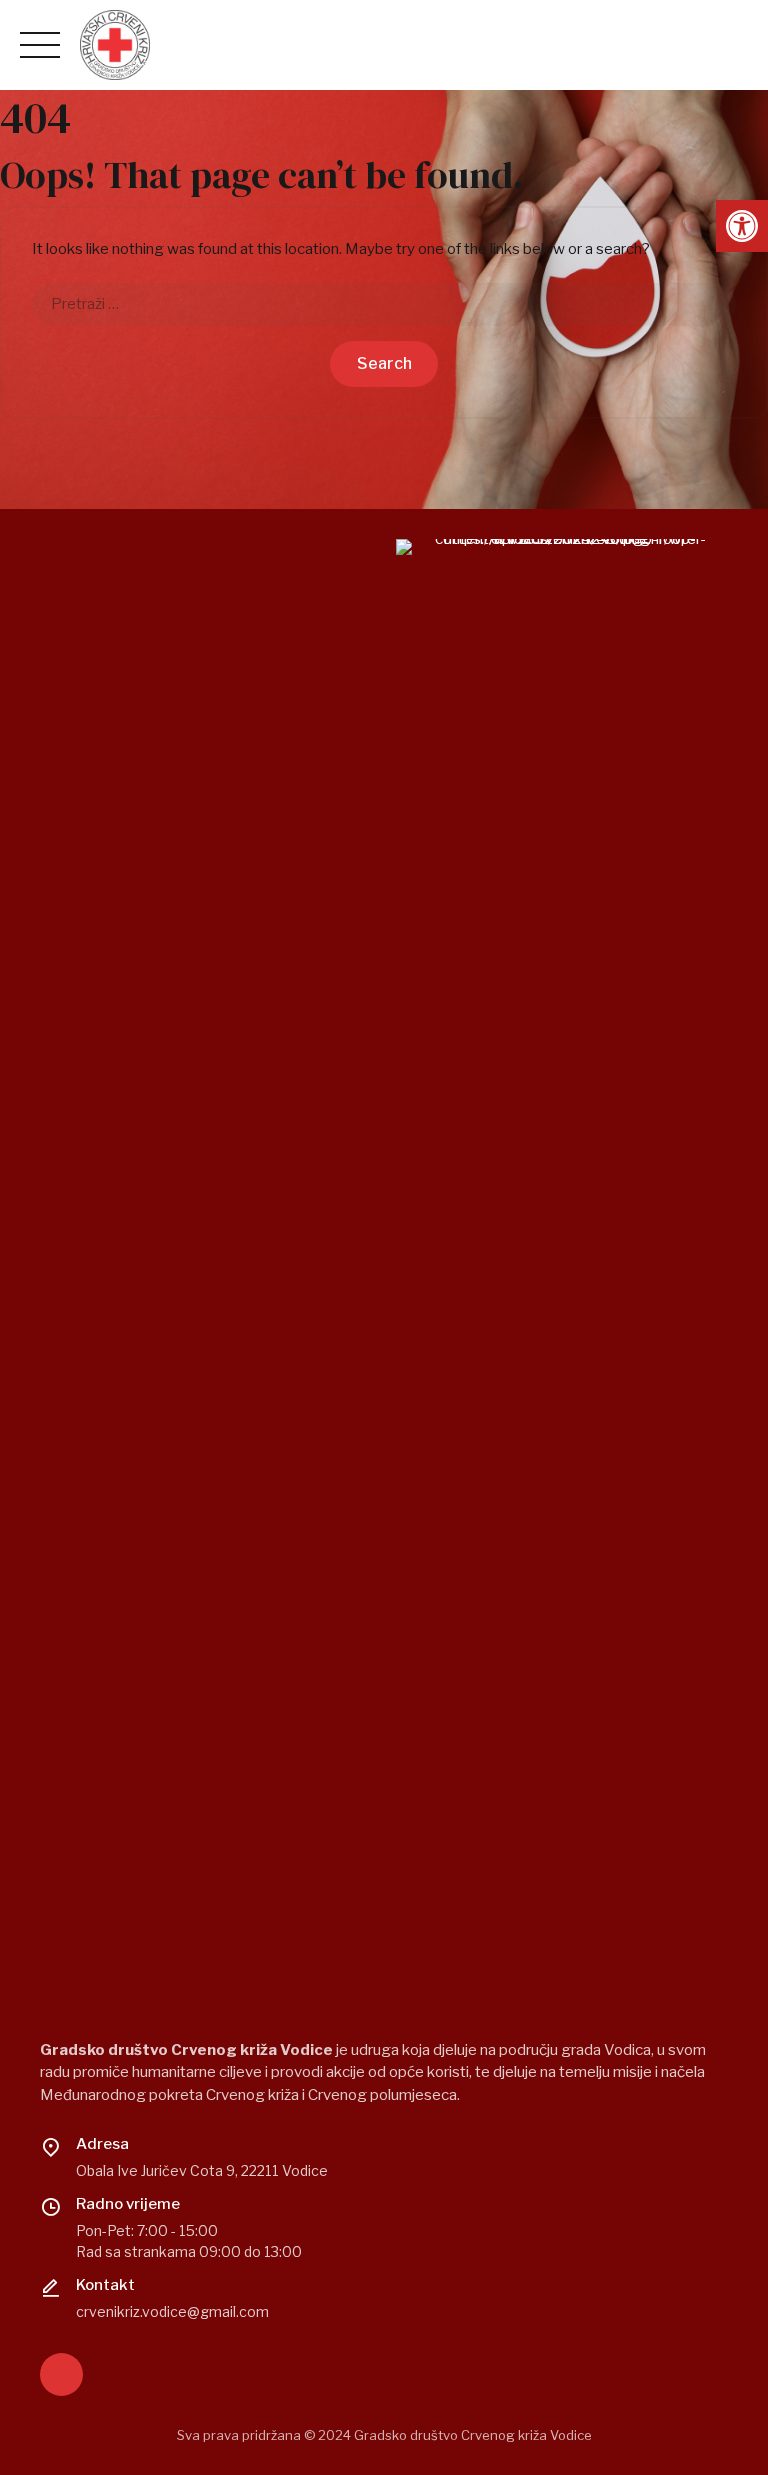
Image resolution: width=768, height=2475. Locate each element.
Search (384, 363)
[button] (742, 226)
